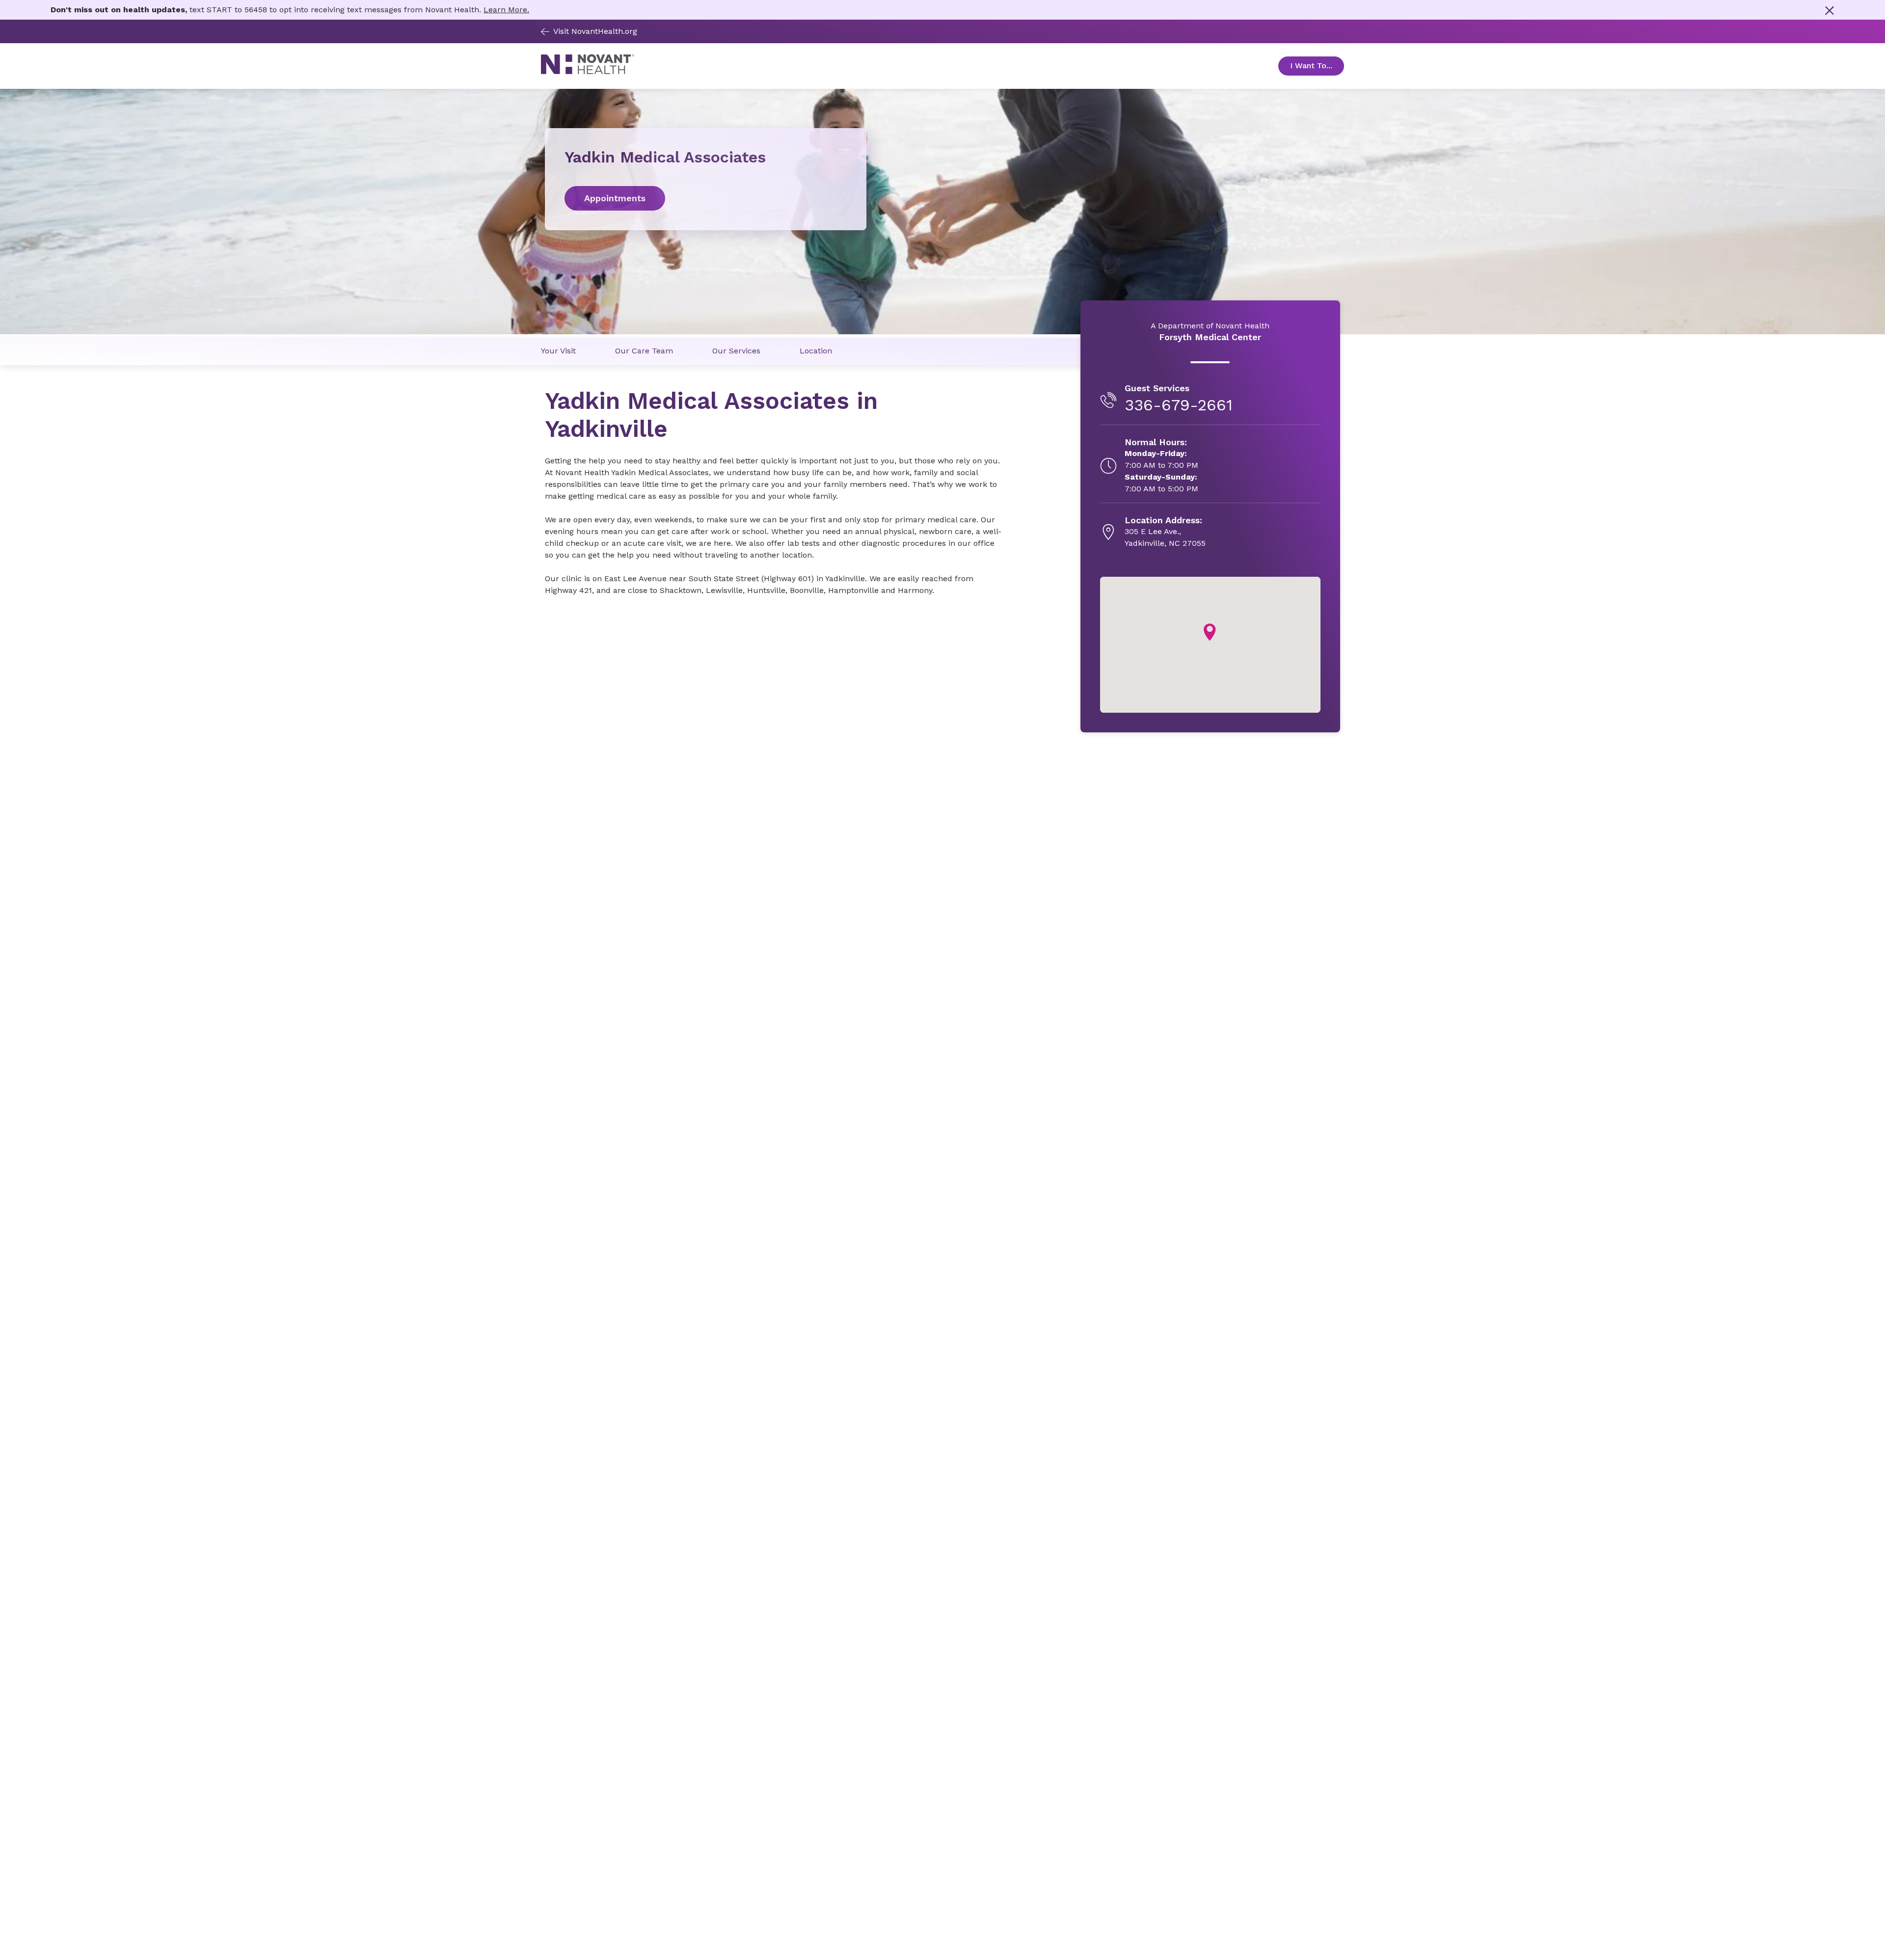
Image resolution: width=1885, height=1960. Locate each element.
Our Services (736, 351)
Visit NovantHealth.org (595, 31)
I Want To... (1317, 66)
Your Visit (558, 351)
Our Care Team (644, 351)
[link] (706, 198)
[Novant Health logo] (588, 72)
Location (816, 351)
